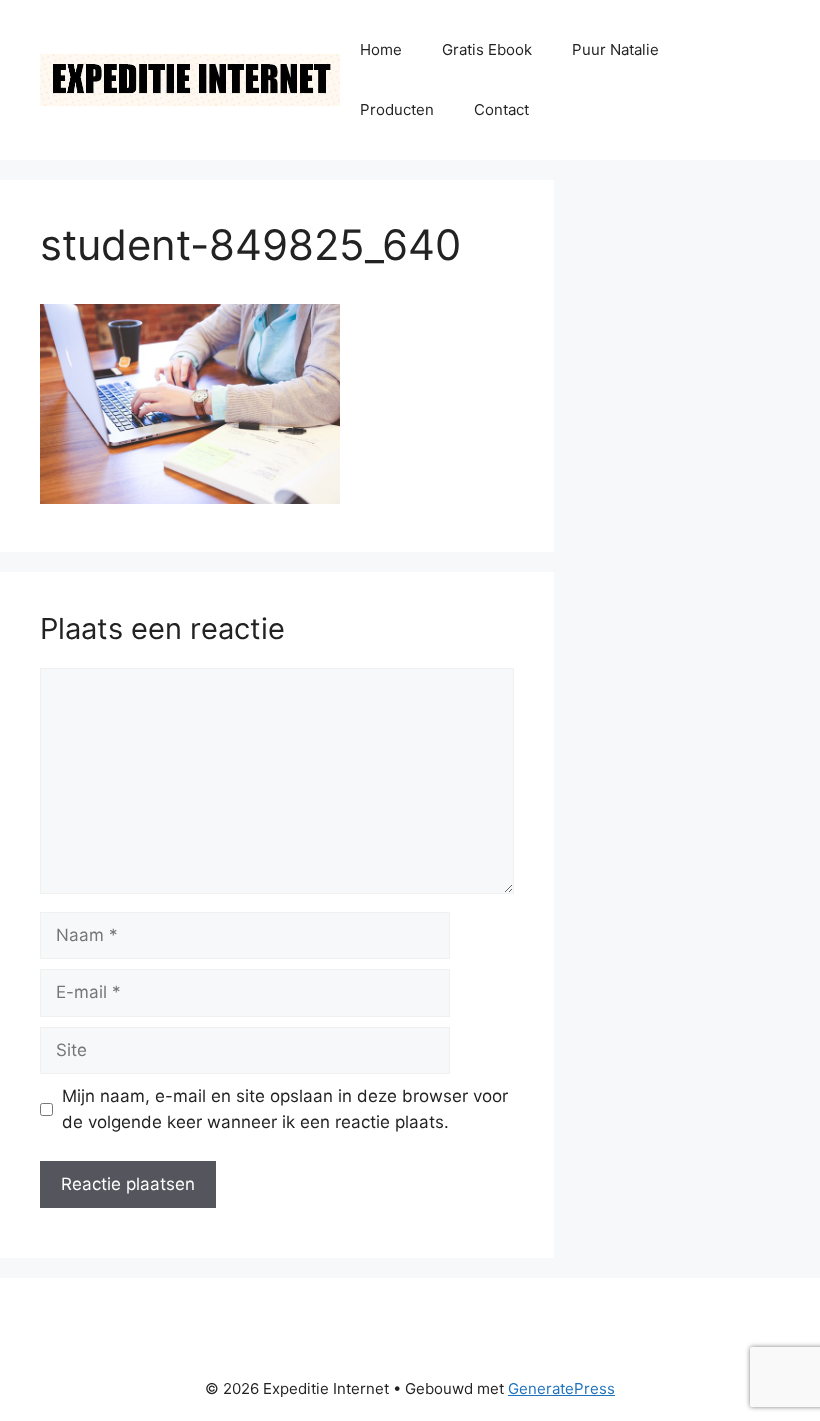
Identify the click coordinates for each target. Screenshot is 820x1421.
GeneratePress (561, 1388)
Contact (501, 109)
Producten (397, 109)
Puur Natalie (615, 49)
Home (381, 49)
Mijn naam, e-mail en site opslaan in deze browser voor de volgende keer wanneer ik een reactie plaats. (285, 1109)
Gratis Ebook (487, 49)
